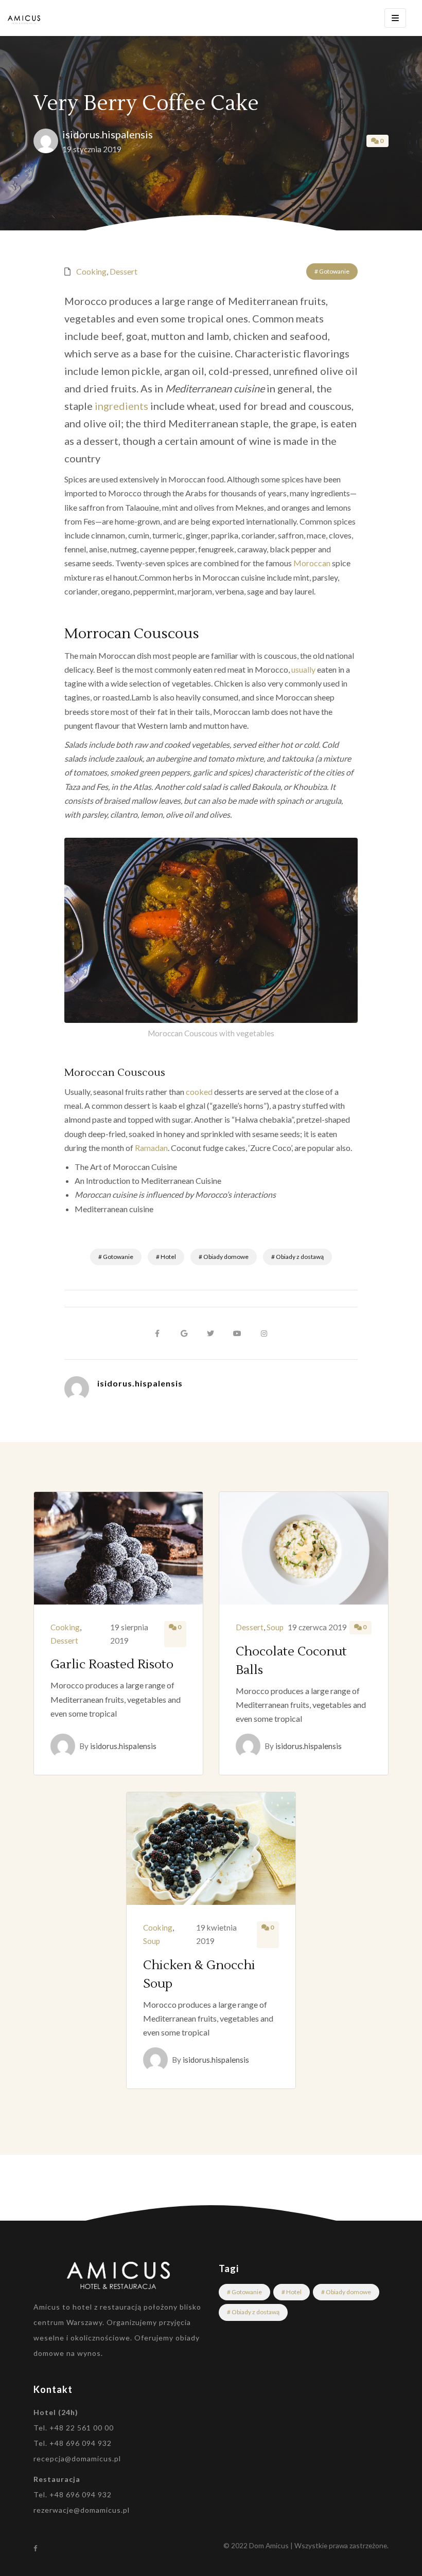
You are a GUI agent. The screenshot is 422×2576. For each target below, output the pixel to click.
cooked (199, 1092)
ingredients (121, 406)
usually (303, 669)
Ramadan (151, 1148)
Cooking (91, 271)
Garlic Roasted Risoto (112, 1664)
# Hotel (166, 1257)
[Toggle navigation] (395, 18)
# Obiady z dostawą (297, 1257)
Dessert (124, 271)
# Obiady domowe (224, 1257)
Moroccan (312, 563)
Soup (275, 1627)
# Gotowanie (332, 271)
